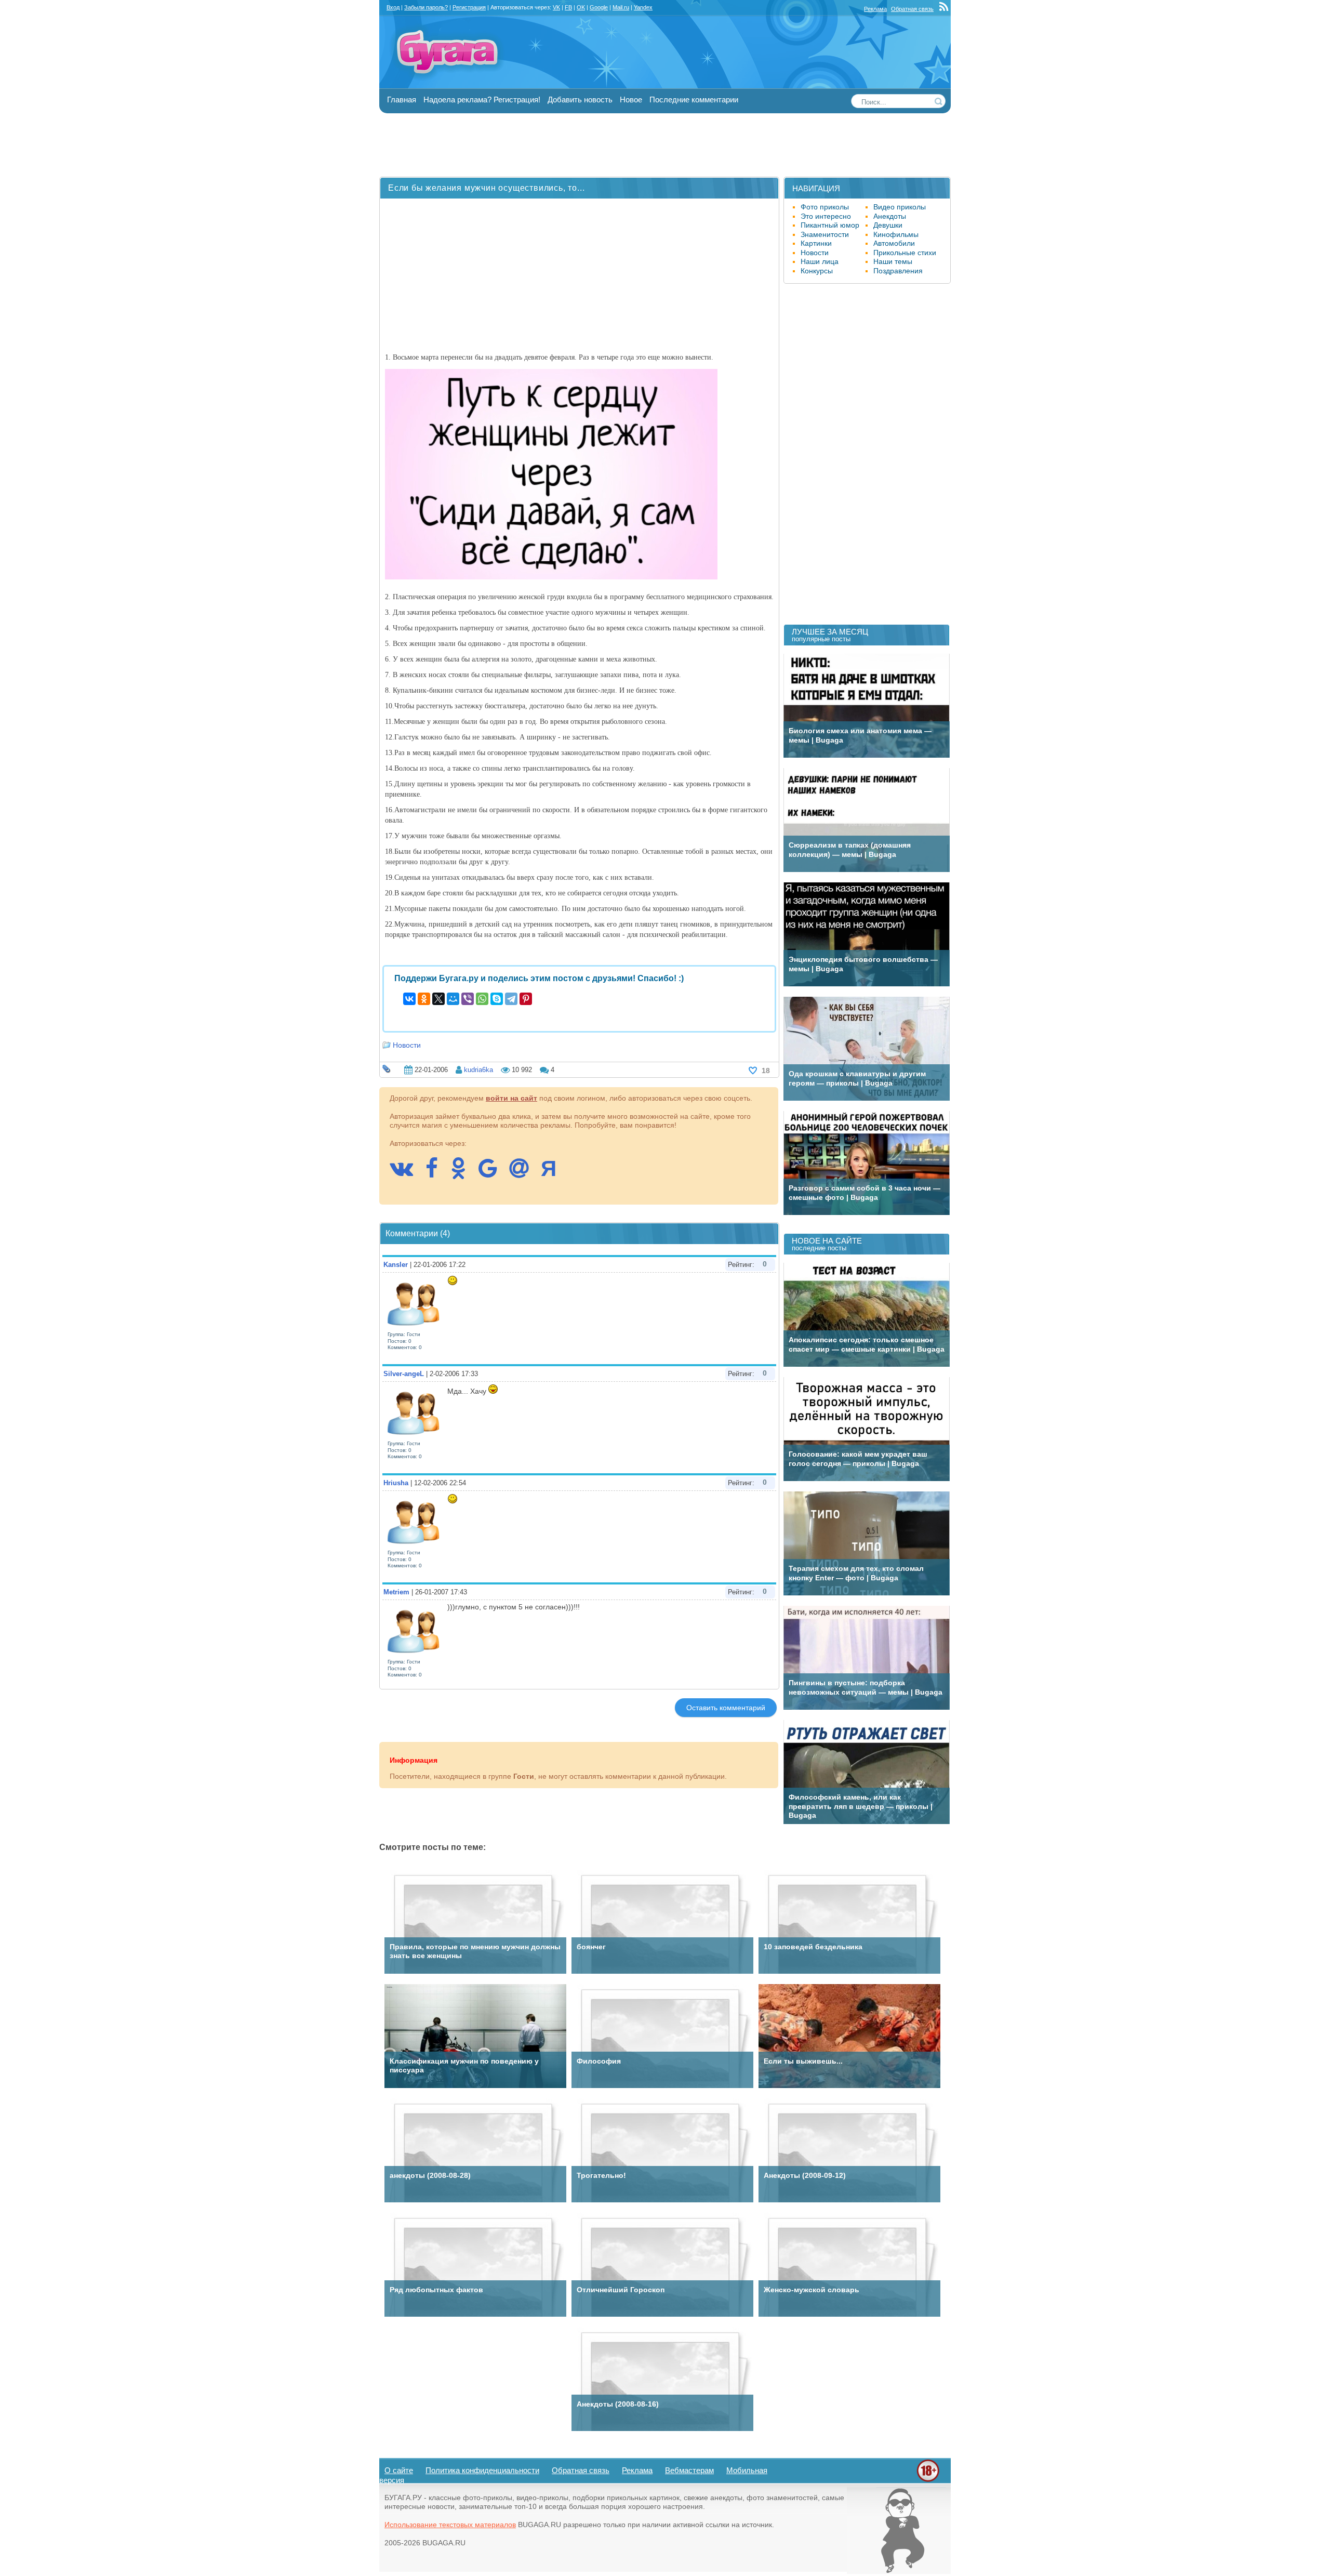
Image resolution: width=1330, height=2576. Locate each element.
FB (568, 7)
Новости (407, 1045)
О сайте (399, 2470)
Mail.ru (621, 7)
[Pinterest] (526, 999)
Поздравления (898, 271)
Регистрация (469, 7)
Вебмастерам (689, 2470)
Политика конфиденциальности (482, 2470)
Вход (393, 7)
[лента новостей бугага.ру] (945, 9)
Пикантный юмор (830, 225)
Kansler (396, 1265)
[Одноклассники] (424, 999)
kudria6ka (478, 1070)
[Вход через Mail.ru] (524, 1173)
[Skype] (497, 999)
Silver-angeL (404, 1374)
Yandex (643, 7)
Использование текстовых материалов (450, 2525)
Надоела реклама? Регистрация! (482, 100)
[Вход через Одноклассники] (463, 1173)
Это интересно (826, 216)
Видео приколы (900, 207)
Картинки (816, 243)
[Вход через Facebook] (437, 1173)
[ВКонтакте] (409, 999)
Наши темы (893, 261)
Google (599, 7)
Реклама (875, 9)
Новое (631, 100)
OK (581, 7)
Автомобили (894, 243)
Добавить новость (580, 100)
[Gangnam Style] (899, 2571)
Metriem (396, 1592)
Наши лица (820, 261)
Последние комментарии (694, 100)
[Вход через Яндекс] (554, 1173)
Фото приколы (825, 207)
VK (556, 7)
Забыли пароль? (426, 7)
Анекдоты (890, 216)
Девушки (888, 225)
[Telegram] (511, 999)
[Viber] (468, 999)
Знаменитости (825, 234)
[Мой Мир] (453, 999)
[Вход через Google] (493, 1173)
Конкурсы (817, 271)
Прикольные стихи (905, 253)
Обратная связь (912, 9)
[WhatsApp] (482, 999)
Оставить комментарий (726, 1708)
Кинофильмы (896, 234)
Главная (402, 100)
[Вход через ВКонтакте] (407, 1173)
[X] (438, 999)
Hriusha (396, 1483)
